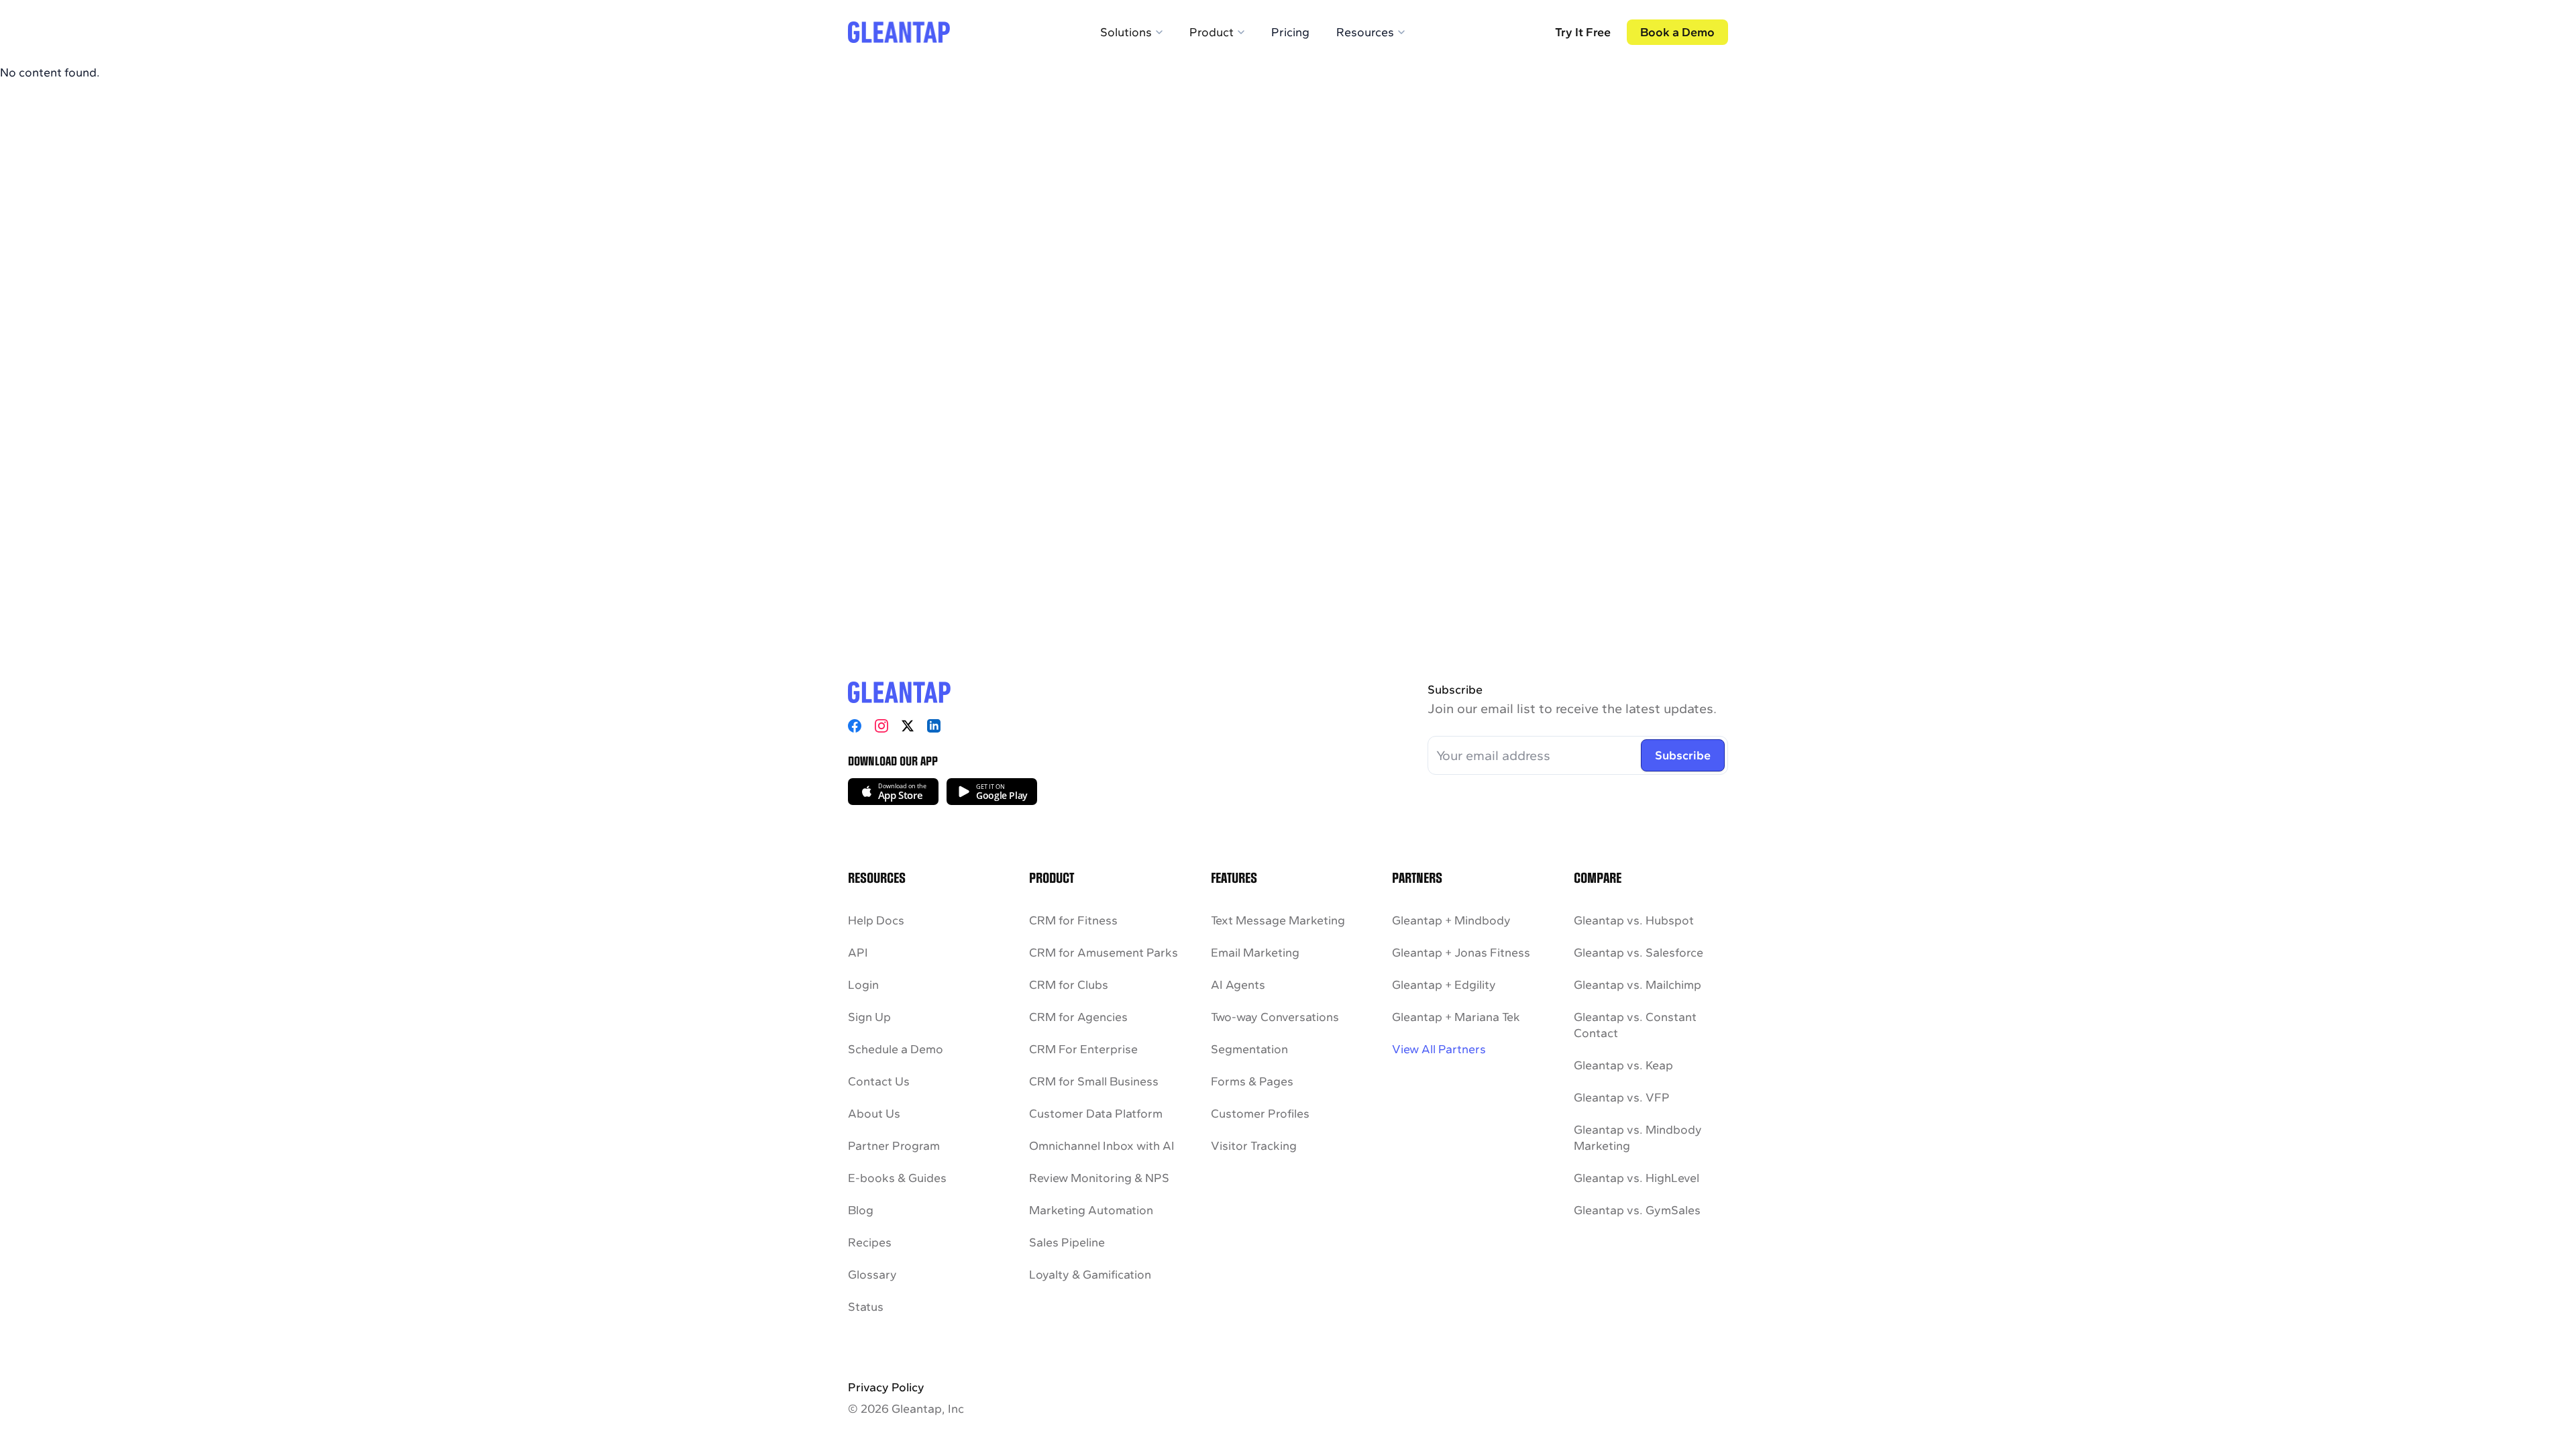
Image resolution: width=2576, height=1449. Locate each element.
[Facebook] (855, 726)
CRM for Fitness (1073, 920)
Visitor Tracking (1254, 1146)
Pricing (1290, 32)
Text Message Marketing (1278, 920)
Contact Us (879, 1081)
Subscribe (1683, 755)
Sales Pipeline (1067, 1242)
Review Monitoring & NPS (1099, 1178)
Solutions (1126, 32)
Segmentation (1249, 1049)
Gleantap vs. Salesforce (1639, 953)
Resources (1365, 32)
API (858, 953)
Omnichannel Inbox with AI (1102, 1146)
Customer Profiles (1260, 1114)
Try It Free (1583, 32)
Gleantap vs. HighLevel (1636, 1178)
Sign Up (869, 1017)
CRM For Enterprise (1083, 1049)
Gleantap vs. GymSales (1637, 1210)
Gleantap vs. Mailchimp (1638, 985)
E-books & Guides (897, 1178)
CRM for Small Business (1094, 1081)
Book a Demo (1677, 32)
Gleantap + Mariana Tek (1456, 1017)
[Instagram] (881, 726)
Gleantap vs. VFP (1622, 1097)
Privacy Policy (886, 1387)
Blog (861, 1210)
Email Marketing (1255, 953)
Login (863, 985)
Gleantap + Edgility (1444, 985)
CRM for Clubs (1069, 985)
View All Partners (1439, 1049)
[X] (908, 726)
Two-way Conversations (1275, 1017)
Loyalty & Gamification (1090, 1275)
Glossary (872, 1275)
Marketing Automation (1091, 1210)
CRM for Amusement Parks (1104, 953)
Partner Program (894, 1146)
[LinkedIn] (934, 726)
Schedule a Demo (896, 1049)
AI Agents (1238, 985)
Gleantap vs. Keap (1623, 1065)
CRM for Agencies (1078, 1017)
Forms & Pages (1252, 1081)
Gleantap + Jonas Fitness (1461, 953)
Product (1212, 32)
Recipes (870, 1242)
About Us (874, 1114)
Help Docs (876, 920)
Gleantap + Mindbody (1451, 920)
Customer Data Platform (1096, 1114)
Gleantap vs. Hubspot (1634, 920)
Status (866, 1307)
